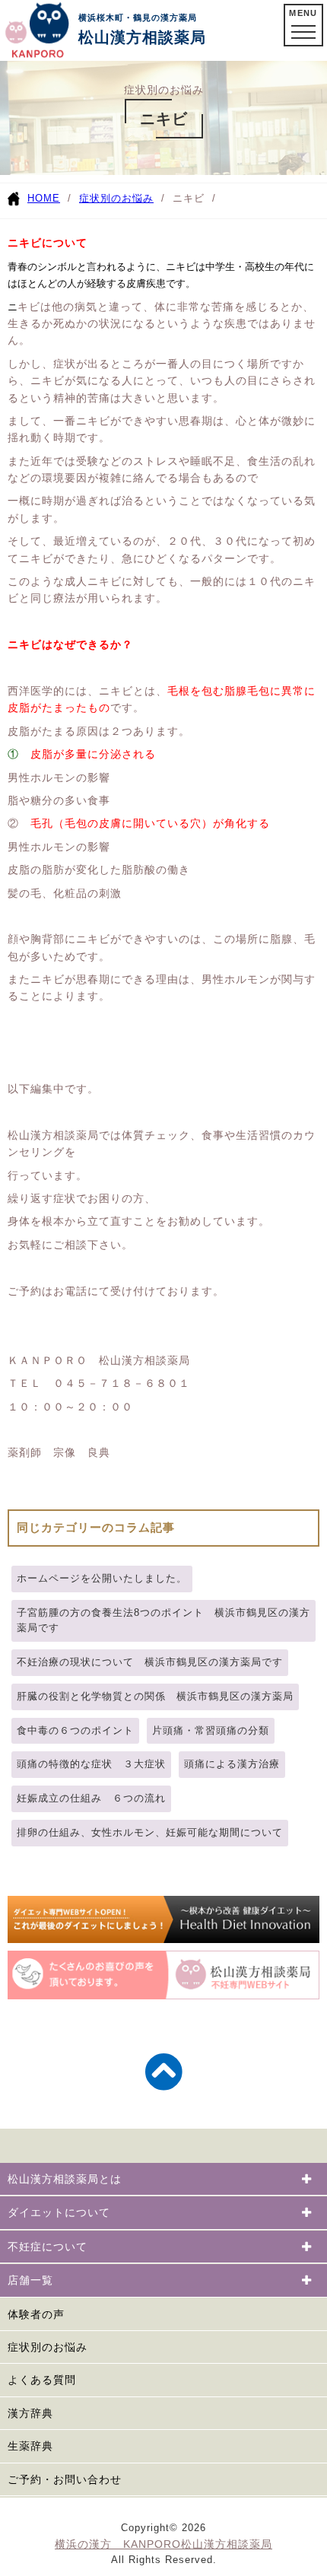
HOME (44, 198)
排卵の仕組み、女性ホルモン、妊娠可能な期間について (150, 1832)
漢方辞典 (30, 2413)
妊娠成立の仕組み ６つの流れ (91, 1798)
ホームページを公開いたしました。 (102, 1578)
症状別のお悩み (116, 198)
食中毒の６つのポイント (75, 1730)
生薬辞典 (30, 2446)
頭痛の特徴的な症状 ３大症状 (91, 1764)
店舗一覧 (30, 2280)
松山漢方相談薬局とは (65, 2179)
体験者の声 (36, 2314)
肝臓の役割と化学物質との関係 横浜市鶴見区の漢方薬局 (155, 1696)
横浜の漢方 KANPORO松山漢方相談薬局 (163, 2544)
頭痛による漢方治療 (232, 1764)
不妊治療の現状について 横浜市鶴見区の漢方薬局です (150, 1662)
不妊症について (48, 2247)
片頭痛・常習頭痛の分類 (211, 1730)
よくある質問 (42, 2380)
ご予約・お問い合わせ (65, 2479)
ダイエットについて (59, 2212)
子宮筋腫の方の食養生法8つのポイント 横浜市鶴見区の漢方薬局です (163, 1620)
